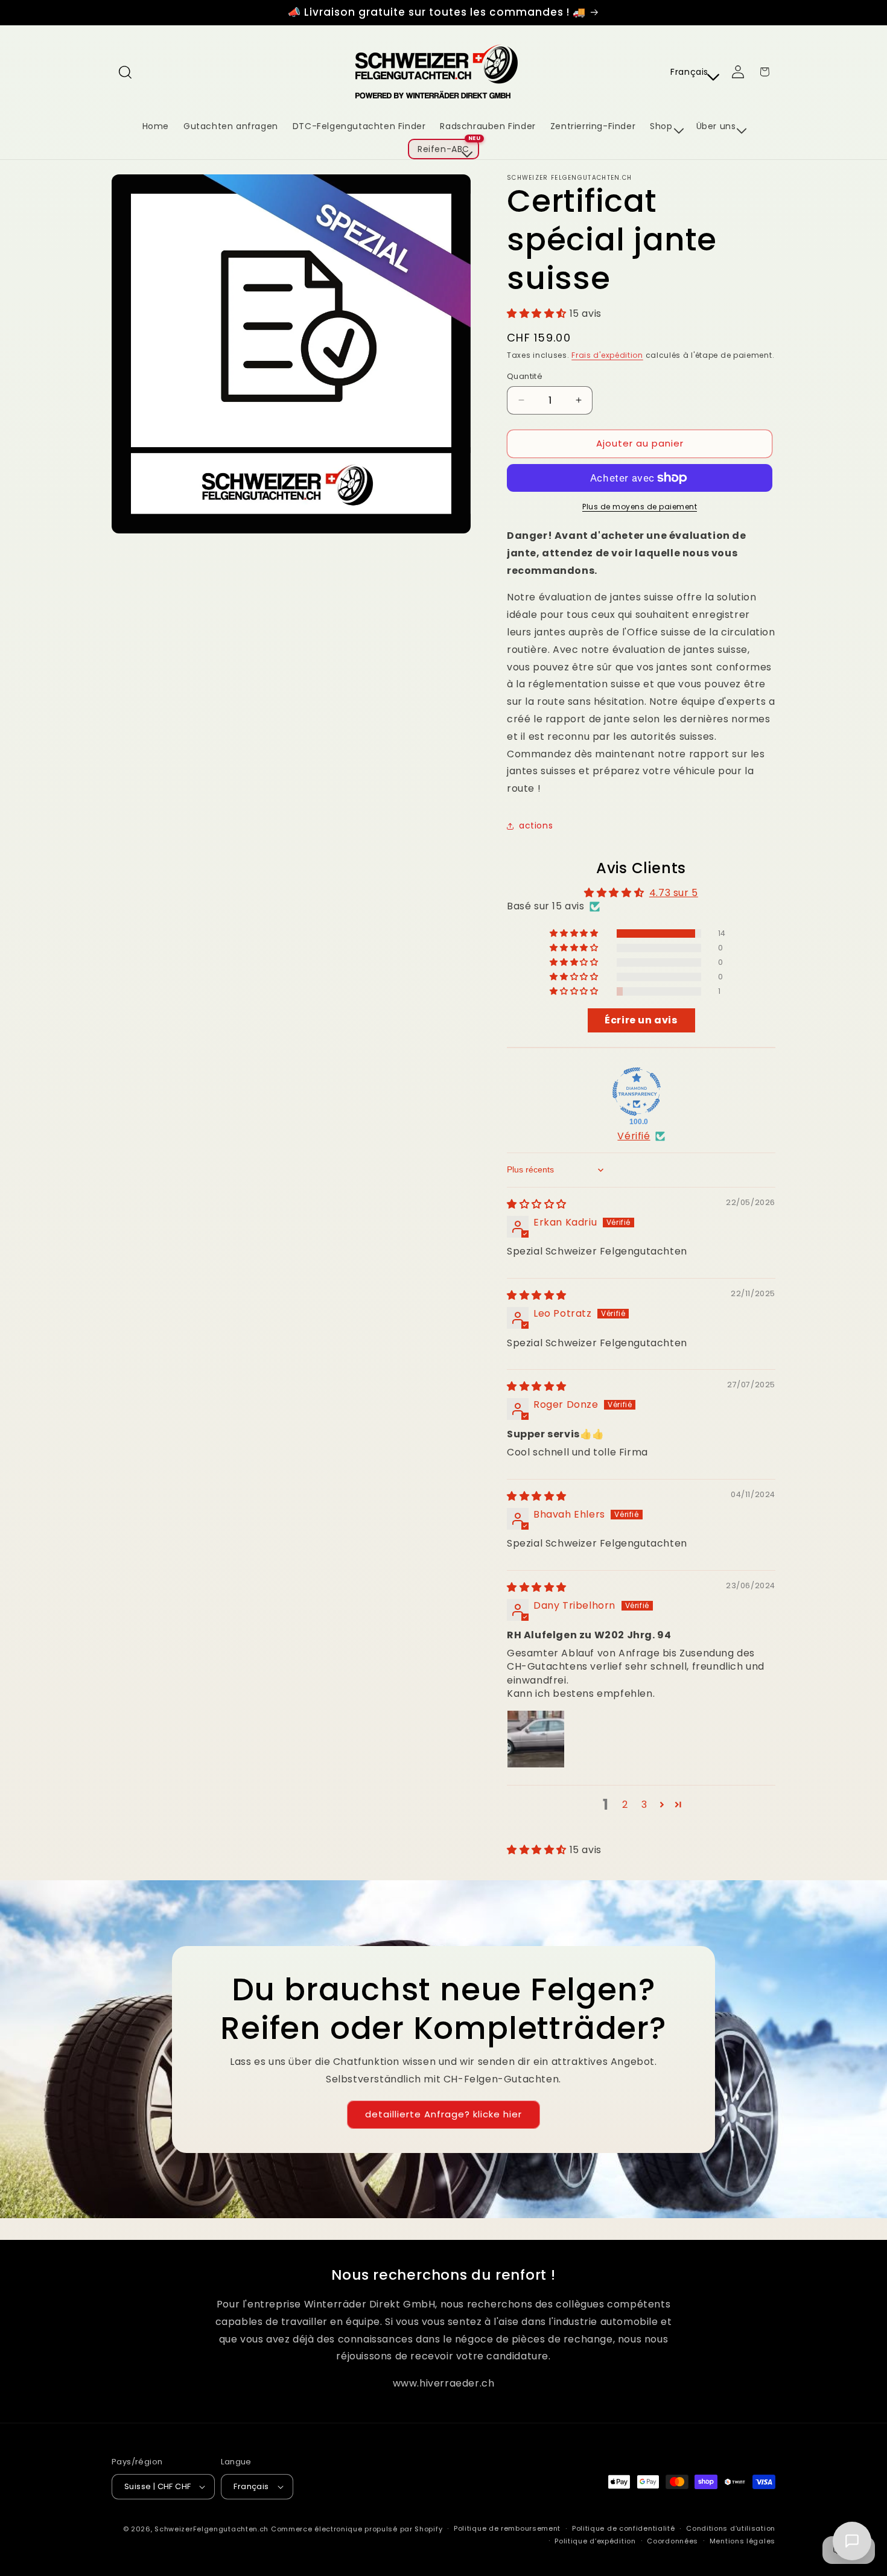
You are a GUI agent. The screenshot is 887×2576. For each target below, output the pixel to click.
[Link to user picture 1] (536, 1739)
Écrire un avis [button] (641, 1020)
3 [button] (644, 1805)
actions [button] (536, 825)
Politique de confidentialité (624, 2528)
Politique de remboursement (507, 2528)
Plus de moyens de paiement (640, 507)
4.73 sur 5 (674, 893)
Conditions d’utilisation (731, 2528)
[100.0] (637, 1092)
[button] (125, 72)
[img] (537, 1204)
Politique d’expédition (595, 2541)
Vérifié (634, 1136)
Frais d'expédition (607, 355)
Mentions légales (742, 2541)
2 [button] (625, 1805)
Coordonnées (672, 2541)
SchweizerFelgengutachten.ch (211, 2529)
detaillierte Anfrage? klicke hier (443, 2114)
